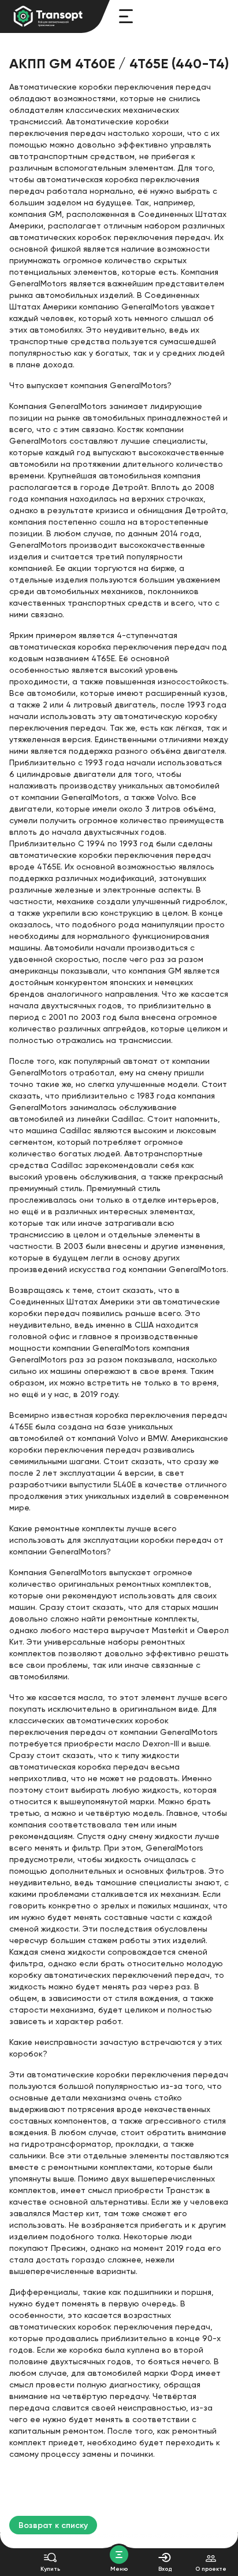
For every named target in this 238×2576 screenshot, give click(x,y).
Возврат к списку (53, 2525)
